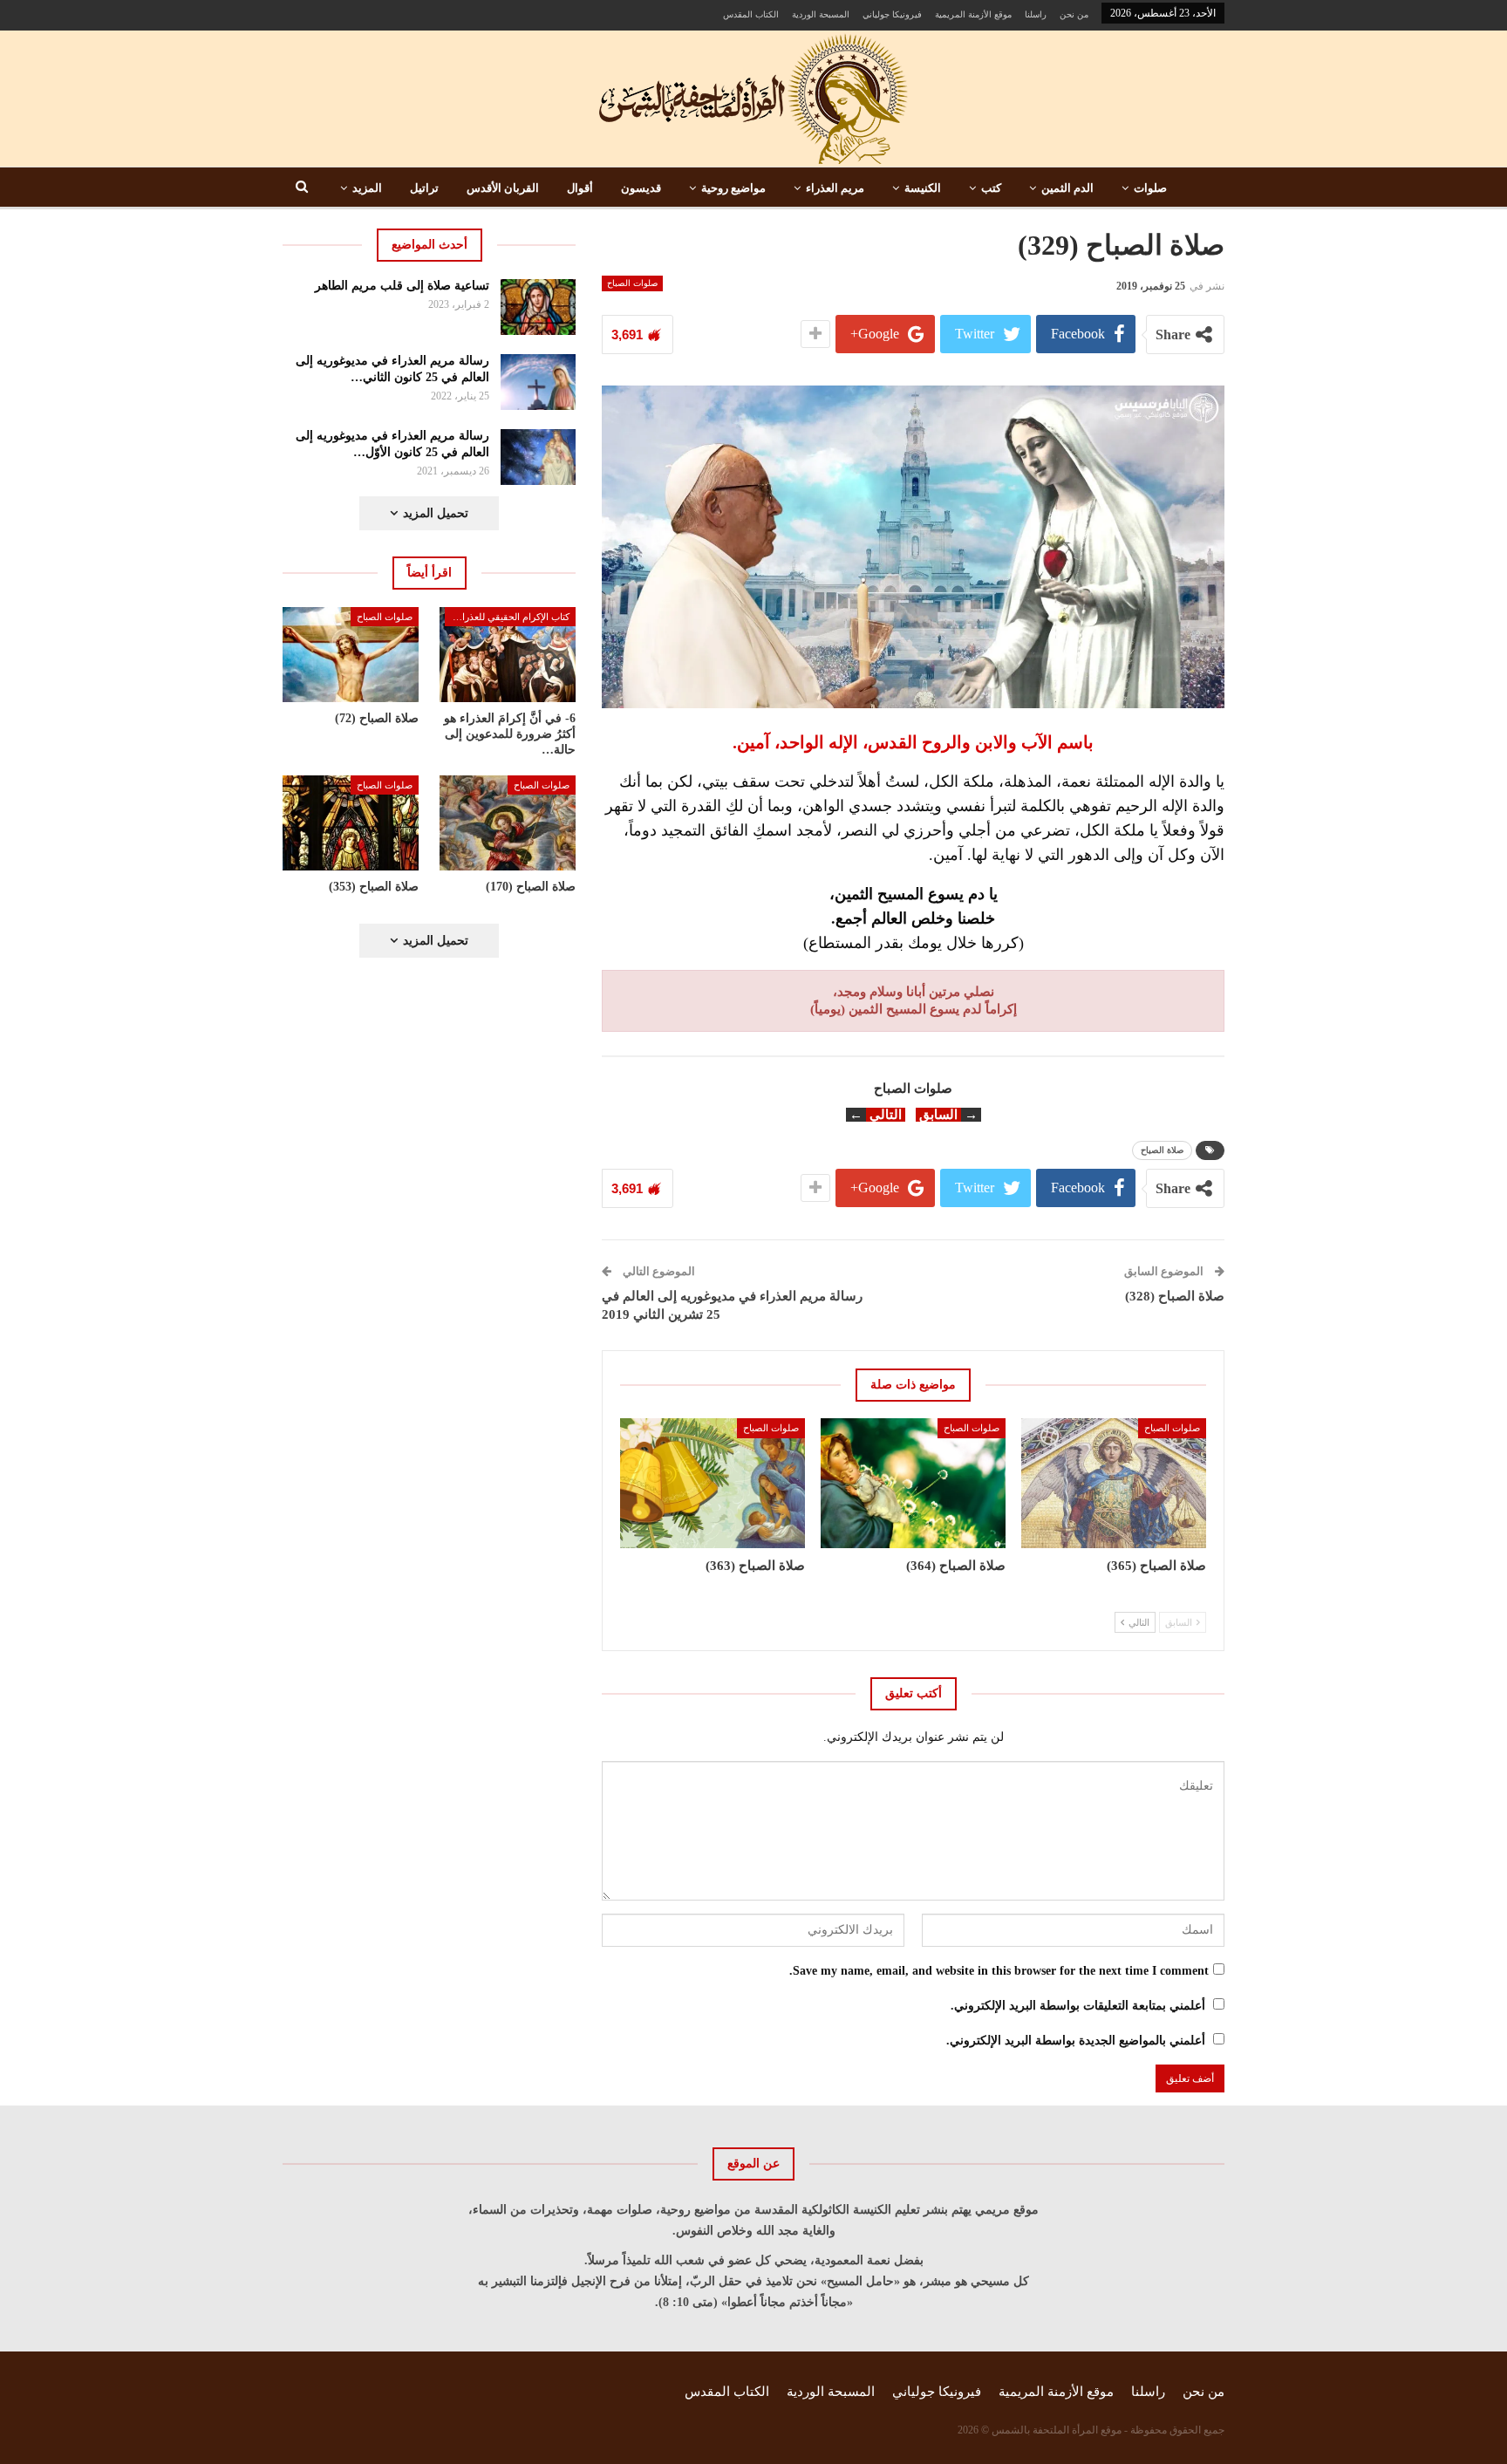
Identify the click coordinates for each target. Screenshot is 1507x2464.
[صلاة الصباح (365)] (1114, 1483)
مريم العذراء (835, 188)
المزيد (367, 188)
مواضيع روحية (733, 188)
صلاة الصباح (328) (1175, 1296)
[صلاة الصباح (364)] (913, 1483)
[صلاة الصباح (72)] (351, 655)
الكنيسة (923, 188)
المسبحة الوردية (821, 14)
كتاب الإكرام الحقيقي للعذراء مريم (507, 617)
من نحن (1074, 14)
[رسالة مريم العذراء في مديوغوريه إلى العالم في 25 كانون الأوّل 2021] (539, 457)
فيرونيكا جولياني (892, 14)
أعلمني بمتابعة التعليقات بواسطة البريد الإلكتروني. (1078, 2006)
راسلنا (1036, 14)
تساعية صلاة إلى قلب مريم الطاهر (402, 286)
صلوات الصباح (632, 283)
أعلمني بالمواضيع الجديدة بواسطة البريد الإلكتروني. (1076, 2041)
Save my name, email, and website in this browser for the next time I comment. (999, 1971)
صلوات (1150, 188)
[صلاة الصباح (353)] (351, 823)
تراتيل (424, 188)
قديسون (641, 188)
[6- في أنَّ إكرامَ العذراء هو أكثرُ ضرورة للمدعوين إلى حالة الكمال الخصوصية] (508, 655)
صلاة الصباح (1162, 1150)
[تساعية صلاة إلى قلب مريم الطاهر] (539, 307)
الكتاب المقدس (751, 14)
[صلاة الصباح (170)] (508, 823)
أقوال (580, 188)
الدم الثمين (1067, 188)
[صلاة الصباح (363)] (713, 1483)
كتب (991, 188)
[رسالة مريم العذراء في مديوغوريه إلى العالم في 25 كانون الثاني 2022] (539, 382)
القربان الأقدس (503, 188)
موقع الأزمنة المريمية (973, 14)
